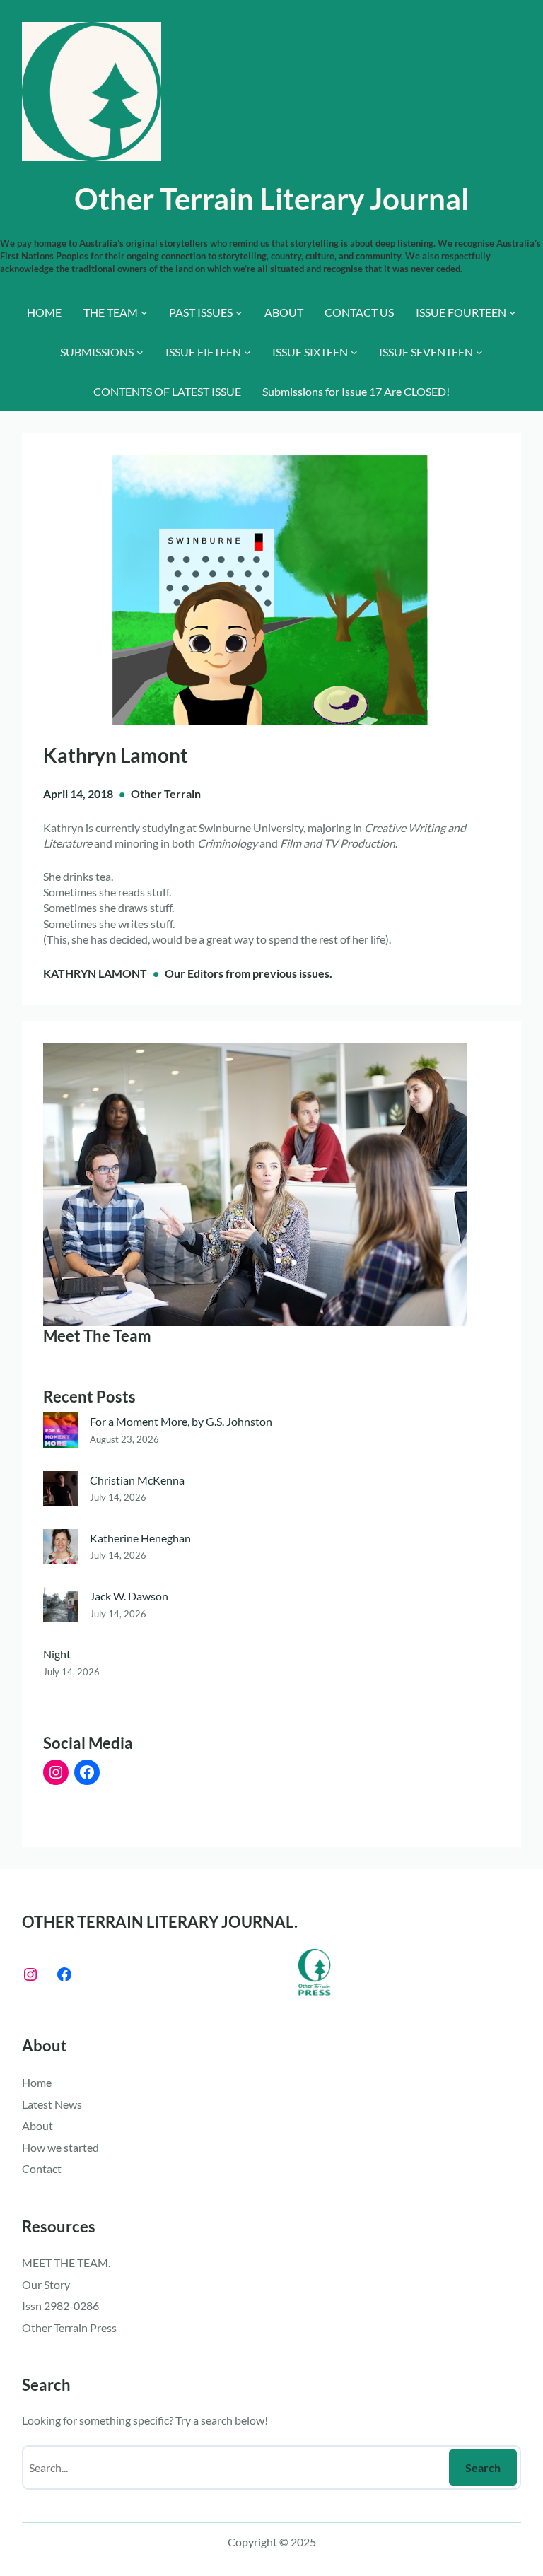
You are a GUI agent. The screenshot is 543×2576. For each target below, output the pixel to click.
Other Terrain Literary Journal (271, 198)
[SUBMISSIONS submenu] (140, 352)
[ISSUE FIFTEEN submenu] (247, 352)
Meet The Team (97, 1336)
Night (57, 1654)
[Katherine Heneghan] (61, 1549)
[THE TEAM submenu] (144, 312)
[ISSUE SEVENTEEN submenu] (479, 352)
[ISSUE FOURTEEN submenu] (513, 312)
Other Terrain (166, 794)
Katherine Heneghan (140, 1538)
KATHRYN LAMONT (95, 973)
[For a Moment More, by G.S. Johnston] (61, 1433)
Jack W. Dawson (129, 1596)
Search (483, 2467)
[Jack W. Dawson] (61, 1607)
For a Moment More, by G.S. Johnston (181, 1421)
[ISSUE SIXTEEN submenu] (354, 352)
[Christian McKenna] (61, 1491)
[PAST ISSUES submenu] (239, 312)
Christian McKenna (137, 1480)
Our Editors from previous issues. (249, 973)
